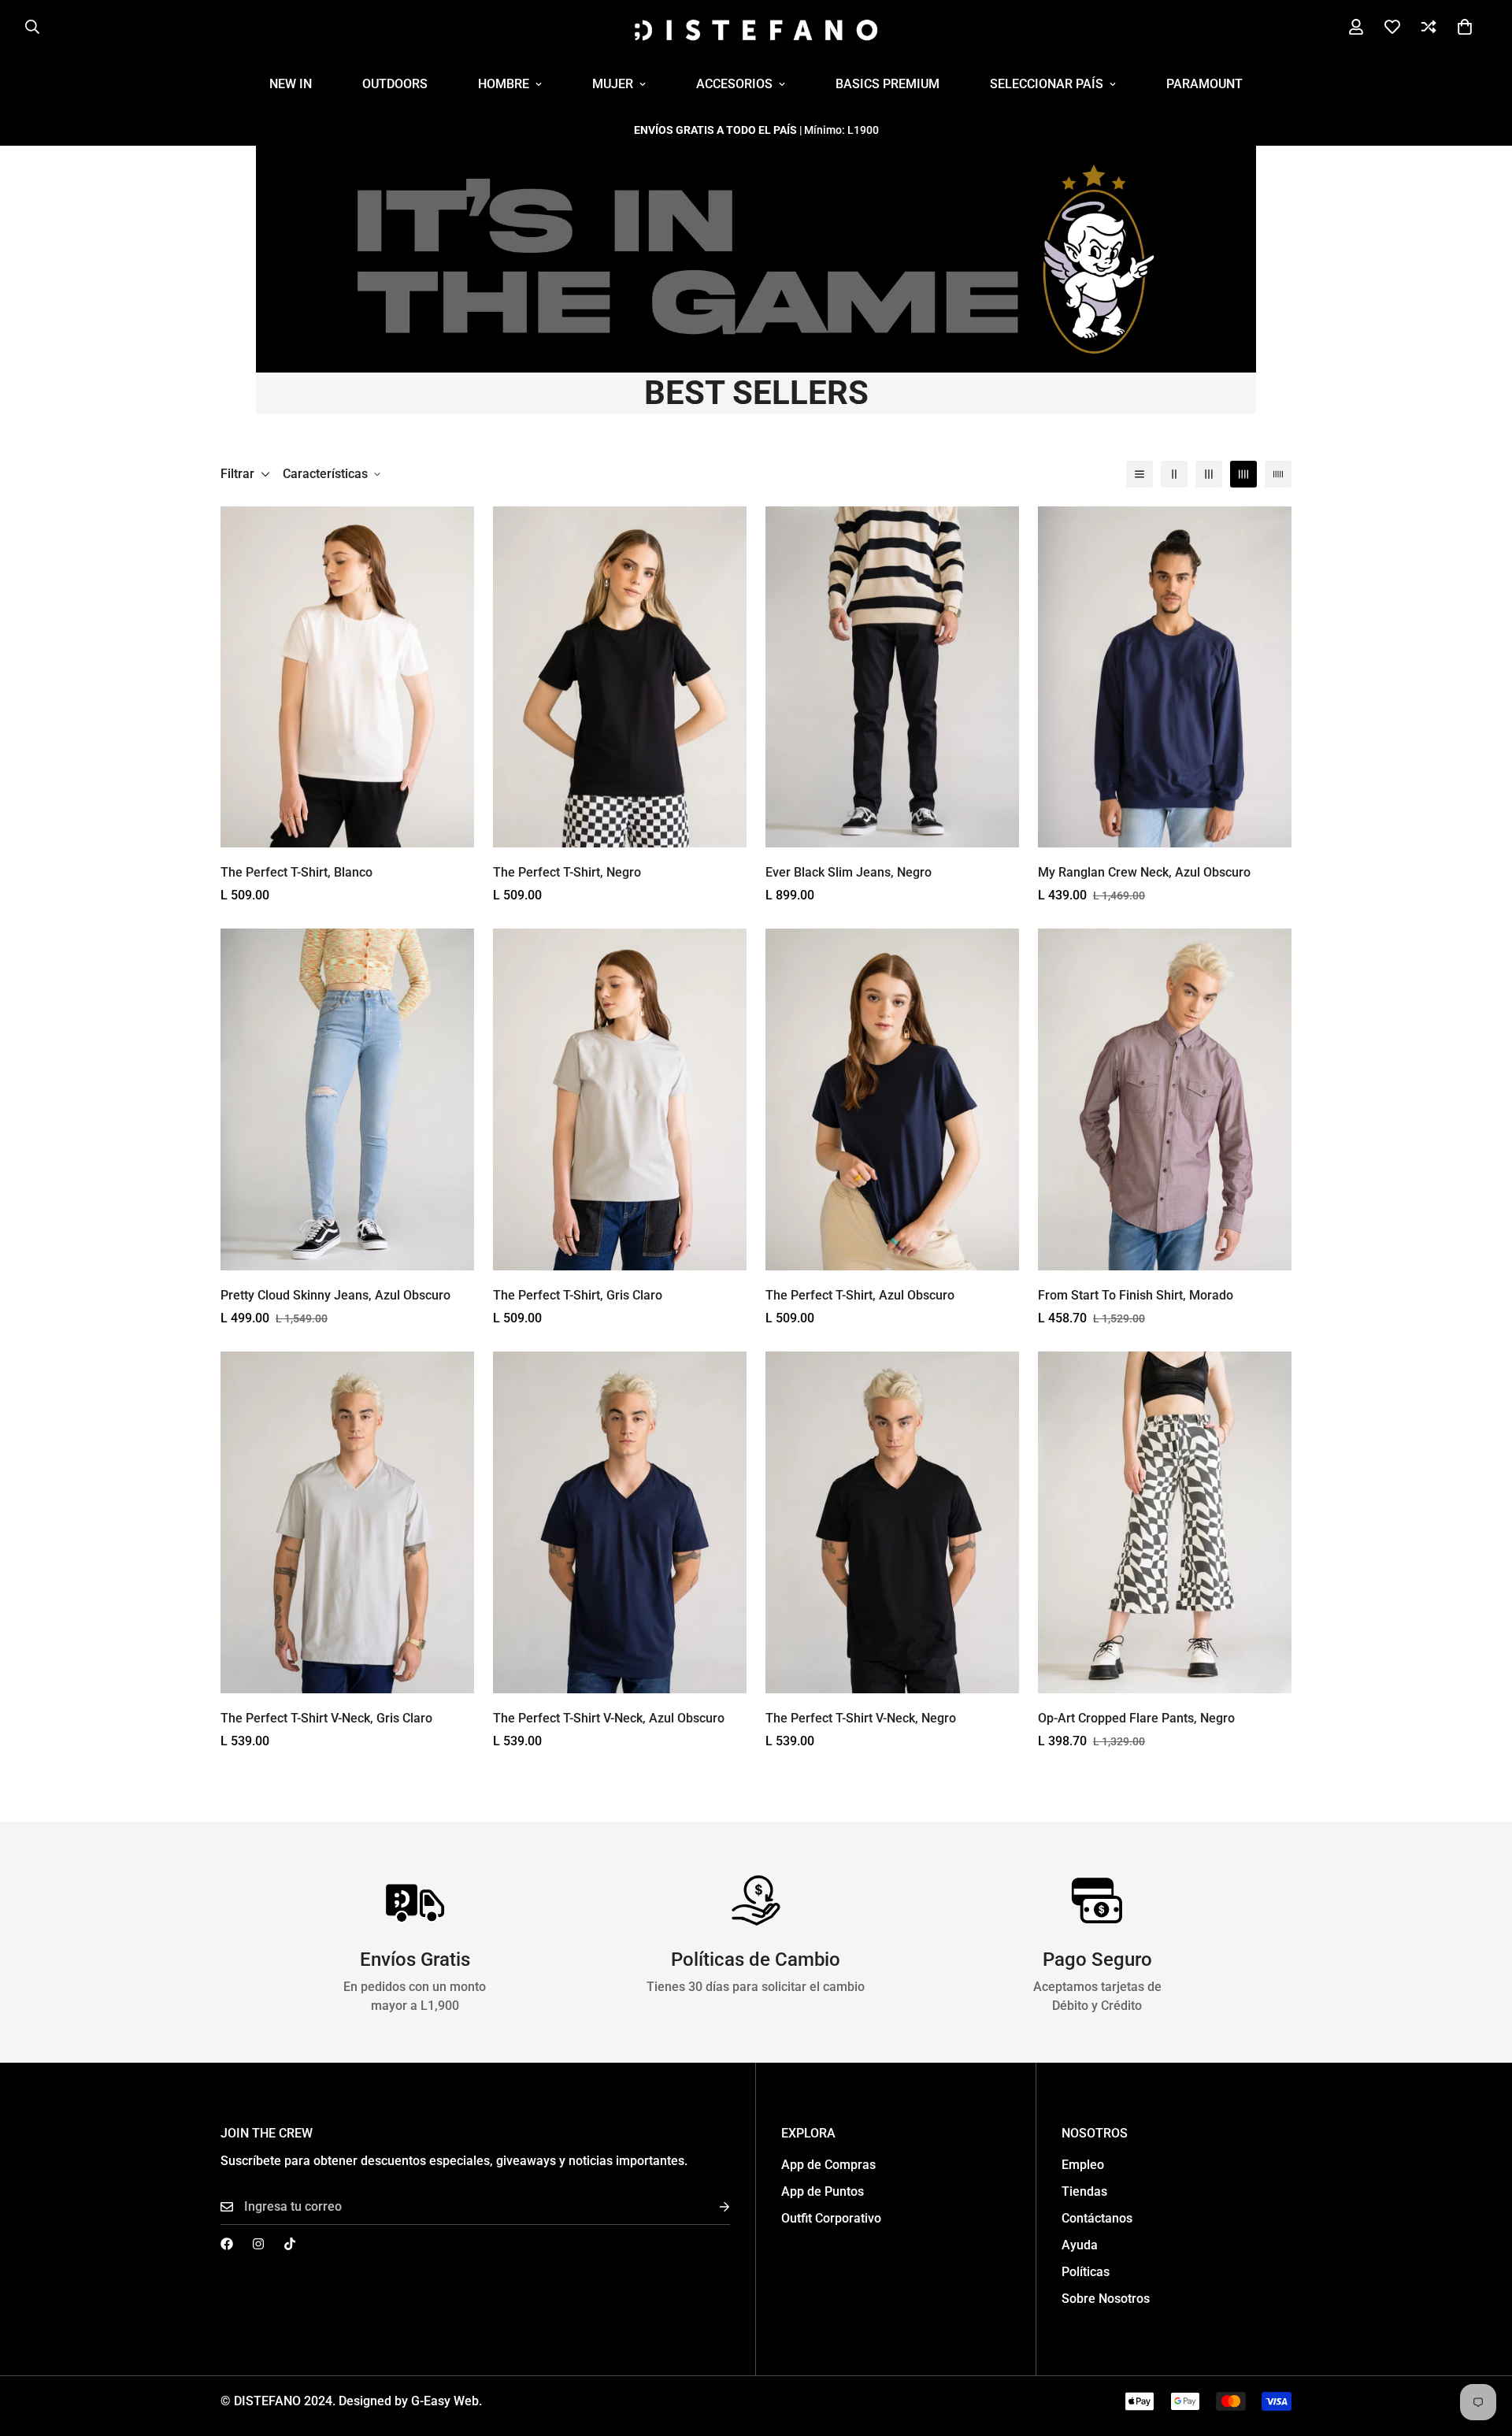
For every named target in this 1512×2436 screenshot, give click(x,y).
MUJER (613, 84)
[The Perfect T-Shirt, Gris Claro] (620, 1099)
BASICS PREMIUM (888, 84)
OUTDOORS (395, 84)
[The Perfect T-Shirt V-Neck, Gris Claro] (347, 1522)
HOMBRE (504, 84)
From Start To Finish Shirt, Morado (1136, 1295)
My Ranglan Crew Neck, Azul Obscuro (1144, 872)
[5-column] (1278, 474)
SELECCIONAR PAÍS (1047, 84)
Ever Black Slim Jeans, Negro (849, 872)
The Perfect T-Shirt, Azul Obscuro (860, 1295)
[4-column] (1243, 474)
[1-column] (1140, 474)
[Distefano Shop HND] (756, 27)
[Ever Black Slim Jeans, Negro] (892, 677)
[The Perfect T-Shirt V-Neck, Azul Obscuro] (620, 1522)
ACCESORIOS (734, 84)
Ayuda (1080, 2245)
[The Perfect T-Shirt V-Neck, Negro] (892, 1522)
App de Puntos (823, 2191)
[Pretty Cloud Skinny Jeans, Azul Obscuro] (347, 1099)
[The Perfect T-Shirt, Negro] (620, 677)
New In (291, 84)
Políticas (1086, 2272)
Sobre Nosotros (1106, 2299)
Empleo (1083, 2165)
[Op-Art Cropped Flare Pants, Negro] (1165, 1522)
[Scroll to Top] (1481, 2350)
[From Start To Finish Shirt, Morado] (1165, 1099)
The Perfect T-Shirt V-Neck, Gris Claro (326, 1718)
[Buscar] (32, 27)
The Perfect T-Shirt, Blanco (296, 872)
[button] (1465, 27)
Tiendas (1084, 2191)
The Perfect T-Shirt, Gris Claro (578, 1295)
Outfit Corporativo (831, 2218)
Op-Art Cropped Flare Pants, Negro (1136, 1718)
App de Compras (828, 2165)
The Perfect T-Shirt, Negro (567, 872)
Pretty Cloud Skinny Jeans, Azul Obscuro (335, 1295)
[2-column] (1174, 474)
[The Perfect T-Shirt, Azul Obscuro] (892, 1099)
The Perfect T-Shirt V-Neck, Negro (861, 1718)
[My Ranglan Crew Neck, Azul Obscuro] (1165, 677)
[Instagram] (258, 2244)
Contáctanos (1097, 2218)
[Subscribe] (712, 2207)
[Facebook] (227, 2244)
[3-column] (1209, 474)
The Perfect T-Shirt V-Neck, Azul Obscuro (609, 1718)
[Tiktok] (290, 2244)
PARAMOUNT (1204, 84)
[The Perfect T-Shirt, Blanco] (347, 677)
